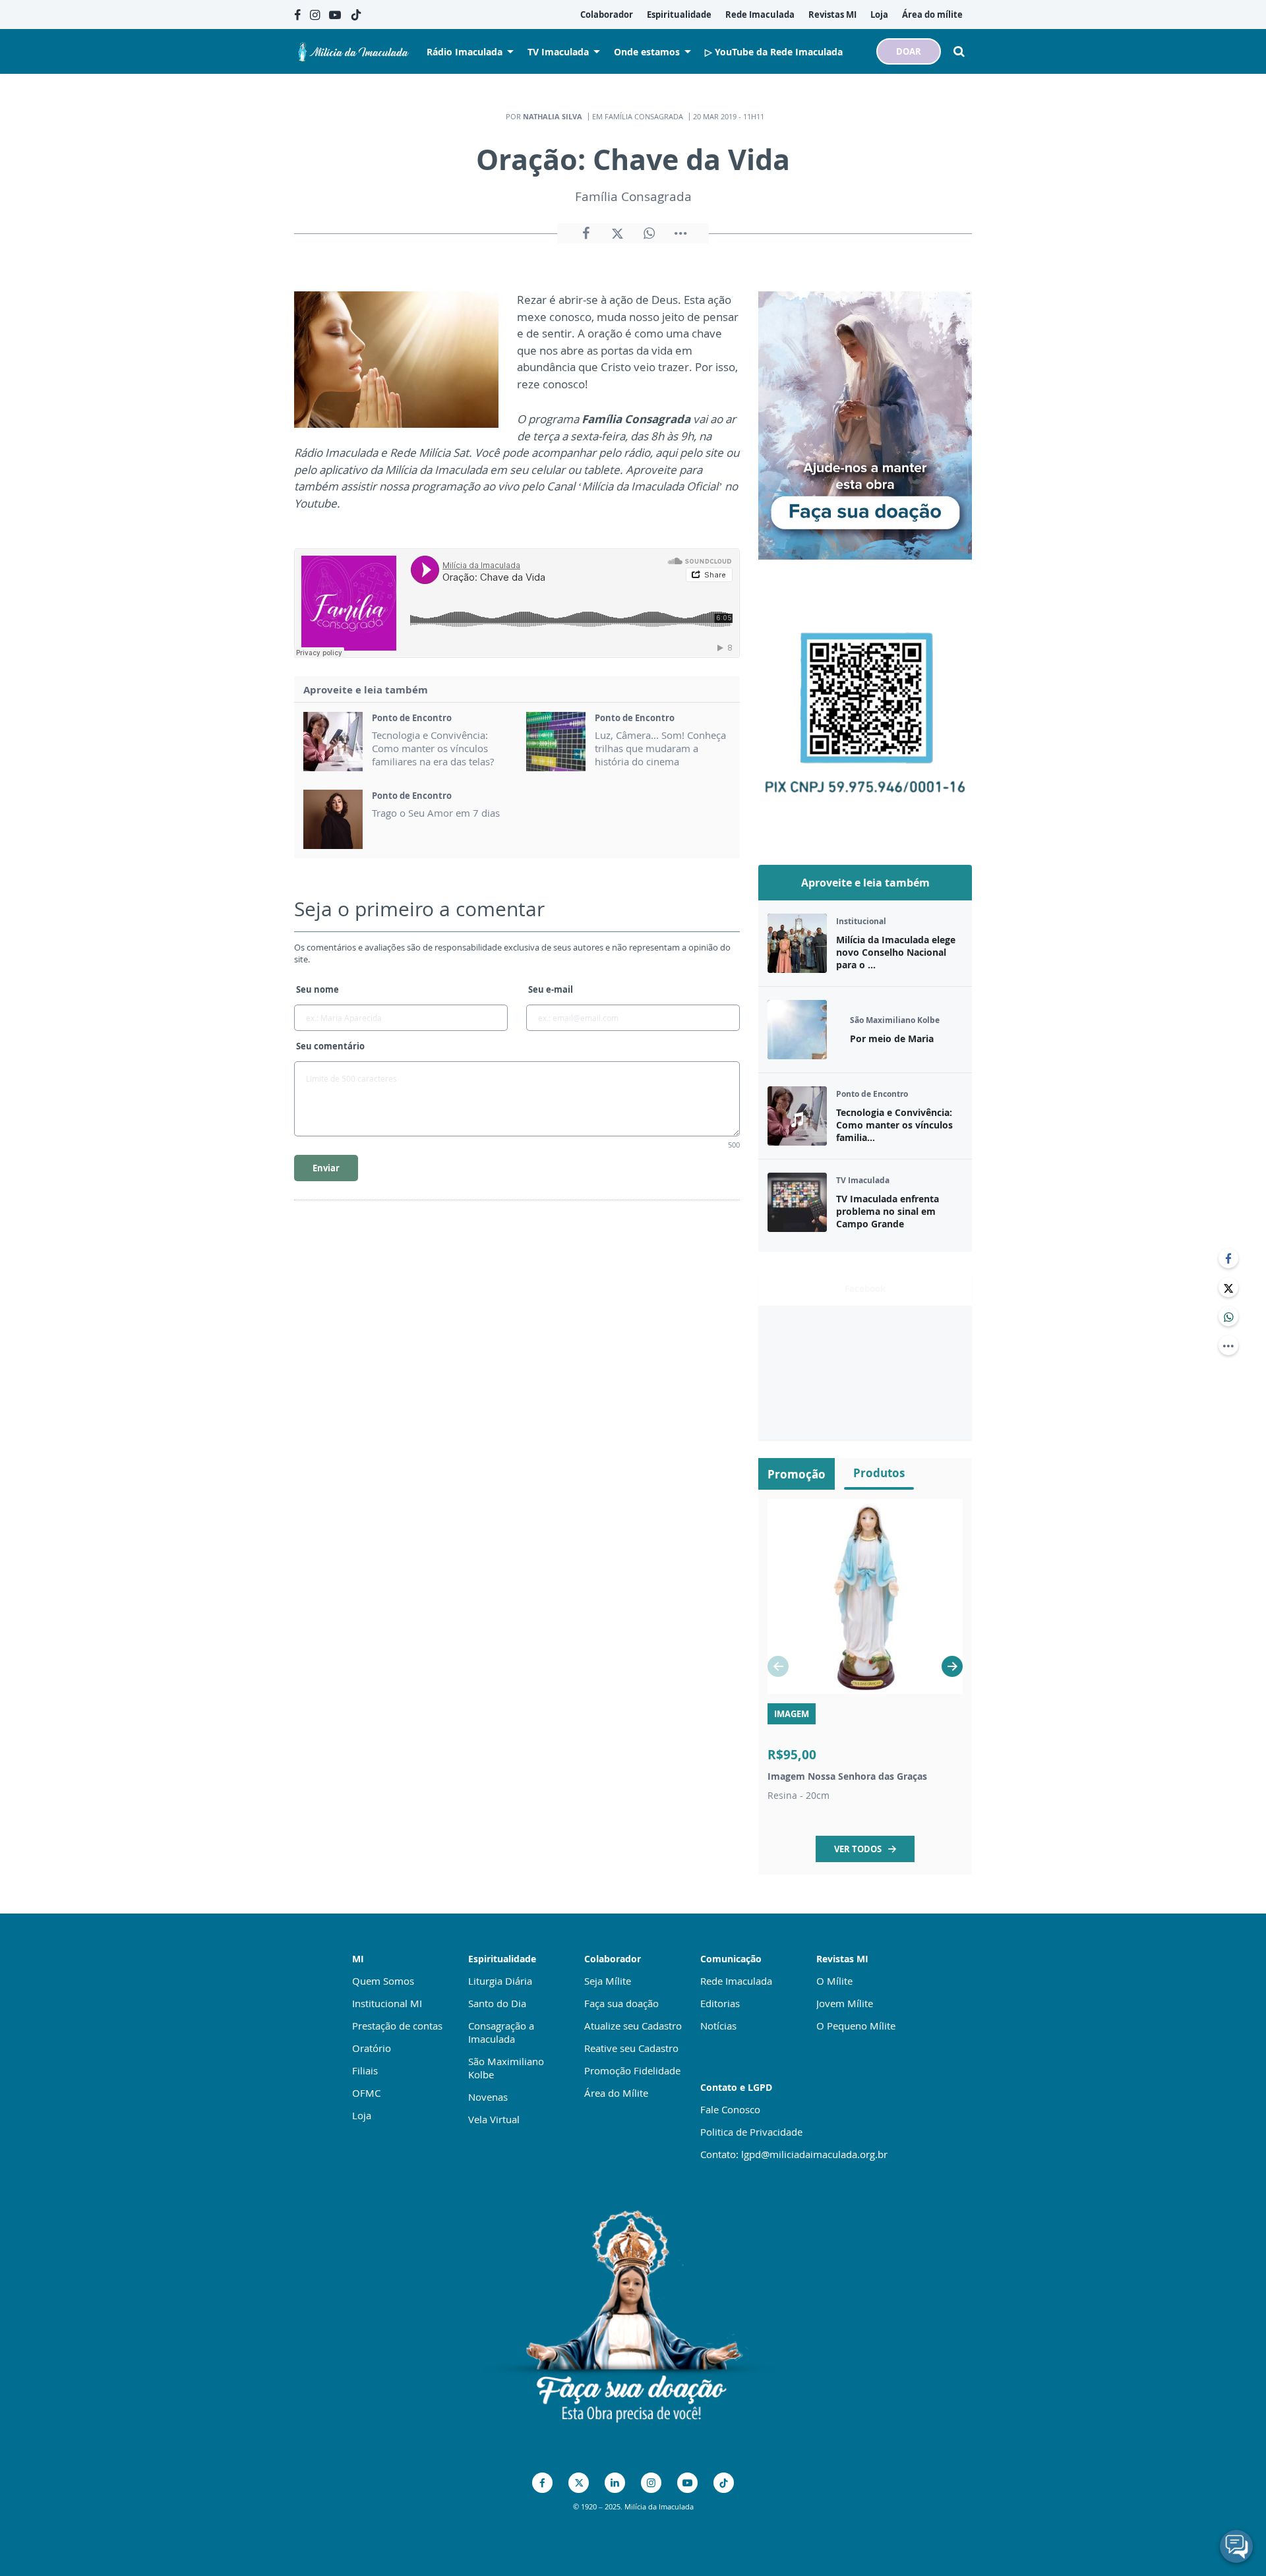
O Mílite (834, 1981)
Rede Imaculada (736, 1981)
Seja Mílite (608, 1981)
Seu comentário (330, 1046)
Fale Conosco (730, 2109)
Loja (362, 2115)
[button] (952, 1666)
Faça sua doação (621, 2003)
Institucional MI (387, 2003)
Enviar (326, 1168)
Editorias (720, 2003)
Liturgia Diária (500, 1981)
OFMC (366, 2093)
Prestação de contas (397, 2026)
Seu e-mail (551, 989)
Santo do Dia (497, 2003)
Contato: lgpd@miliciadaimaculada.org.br (794, 2154)
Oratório (372, 2048)
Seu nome (317, 989)
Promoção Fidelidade (632, 2070)
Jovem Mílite (845, 2003)
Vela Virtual (494, 2119)
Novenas (488, 2097)
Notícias (718, 2026)
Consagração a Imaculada (501, 2032)
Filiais (365, 2070)
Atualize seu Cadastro (633, 2026)
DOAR (909, 51)
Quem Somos (383, 1981)
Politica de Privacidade (751, 2132)
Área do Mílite (616, 2093)
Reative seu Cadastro (631, 2048)
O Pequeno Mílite (856, 2026)
